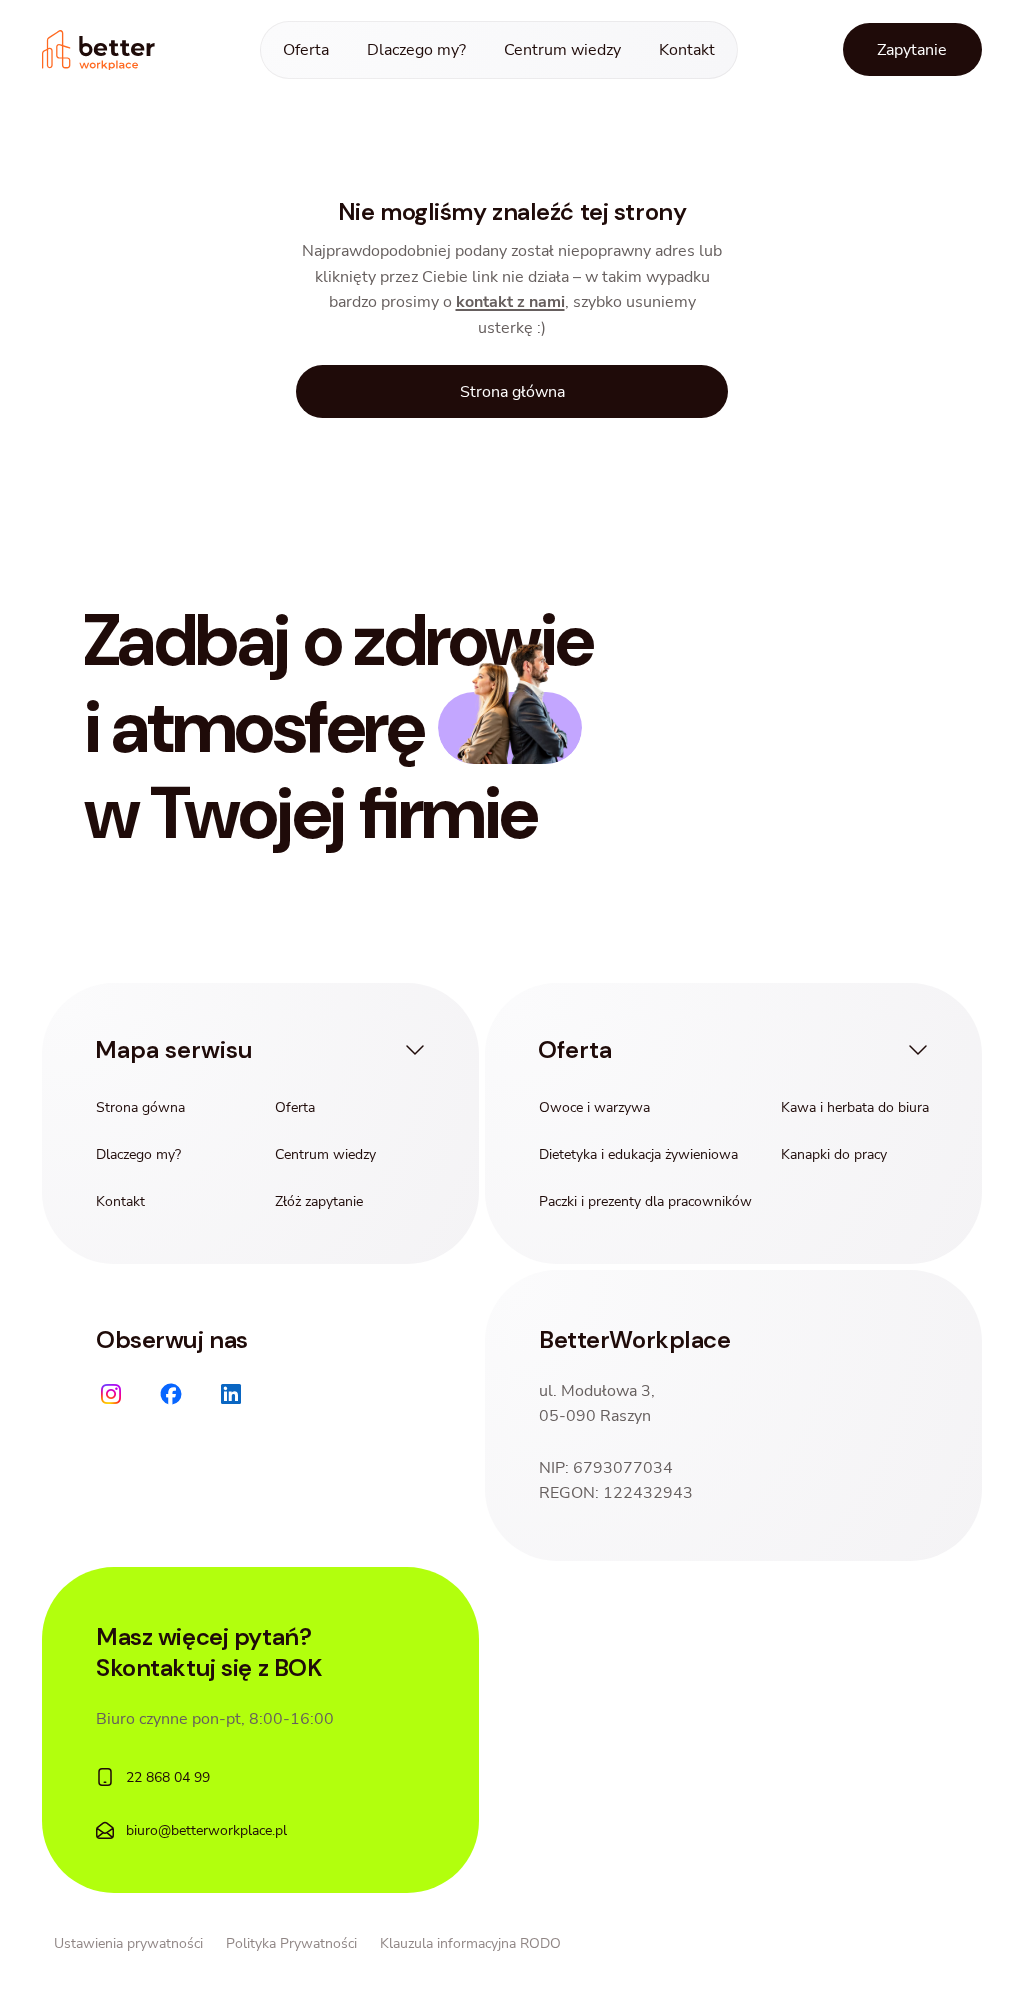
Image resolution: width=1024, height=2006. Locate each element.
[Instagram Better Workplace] (111, 1394)
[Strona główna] (99, 50)
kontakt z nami (510, 302)
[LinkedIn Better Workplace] (231, 1394)
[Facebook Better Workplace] (171, 1394)
